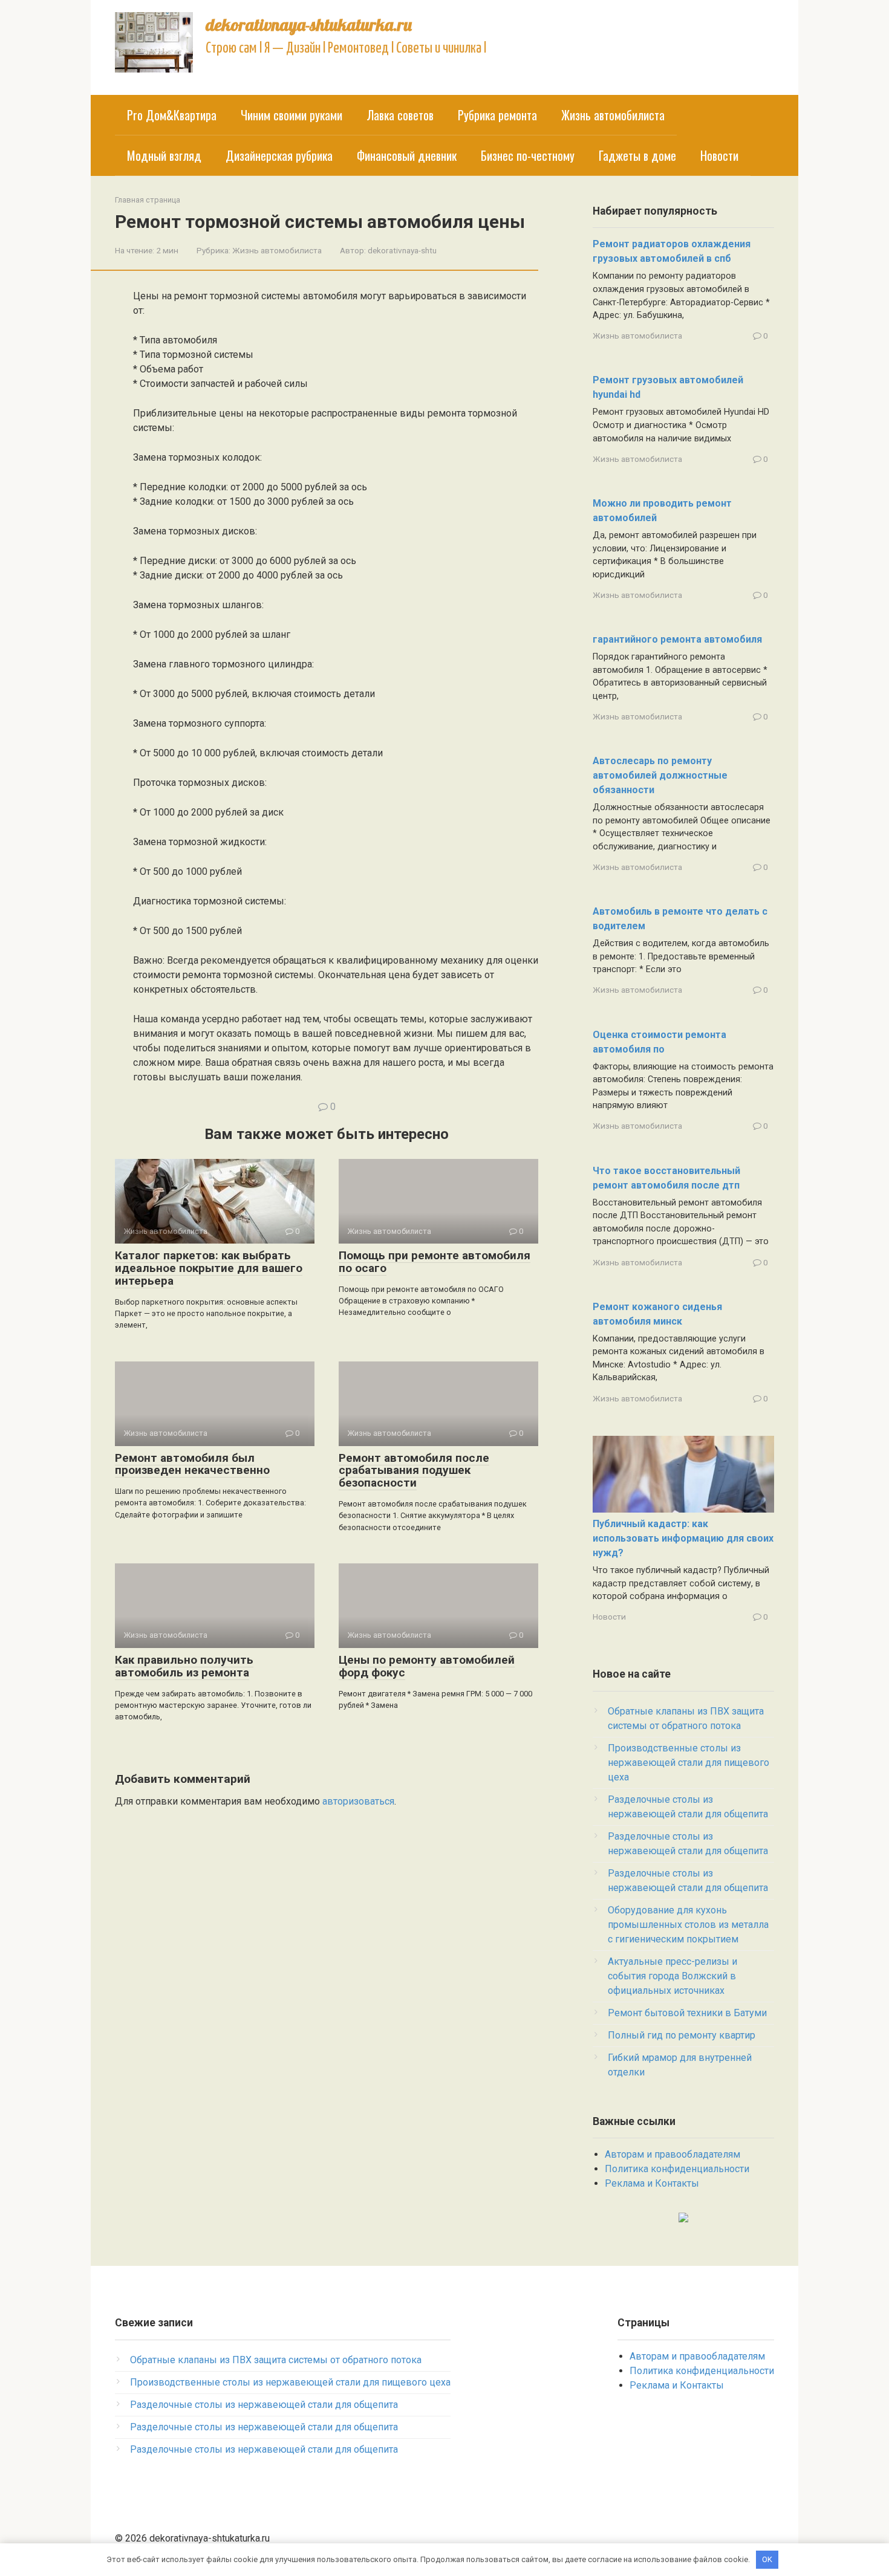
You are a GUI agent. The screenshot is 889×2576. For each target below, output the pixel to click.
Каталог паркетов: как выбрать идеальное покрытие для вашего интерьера (209, 1268)
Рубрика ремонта (497, 115)
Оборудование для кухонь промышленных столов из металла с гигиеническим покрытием (688, 1925)
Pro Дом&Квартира (172, 115)
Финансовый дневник (407, 155)
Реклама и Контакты (652, 2183)
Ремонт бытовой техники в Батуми (687, 2013)
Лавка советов (400, 115)
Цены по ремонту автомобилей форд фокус (427, 1666)
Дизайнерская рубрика (279, 155)
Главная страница (148, 200)
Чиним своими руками (291, 115)
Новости (719, 155)
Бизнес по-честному (528, 155)
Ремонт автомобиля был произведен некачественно (192, 1464)
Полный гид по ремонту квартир (682, 2035)
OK (767, 2559)
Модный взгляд (164, 155)
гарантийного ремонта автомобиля (677, 639)
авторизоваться (358, 1801)
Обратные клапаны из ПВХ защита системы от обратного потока (276, 2360)
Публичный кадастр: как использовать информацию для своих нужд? (683, 1538)
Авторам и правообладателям (672, 2154)
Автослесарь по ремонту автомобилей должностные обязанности (660, 775)
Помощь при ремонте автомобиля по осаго (435, 1262)
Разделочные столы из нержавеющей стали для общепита (264, 2405)
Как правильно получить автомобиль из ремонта (184, 1666)
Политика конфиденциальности (677, 2169)
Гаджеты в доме (637, 155)
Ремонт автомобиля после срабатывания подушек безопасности (414, 1471)
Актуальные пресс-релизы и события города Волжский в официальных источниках (672, 1976)
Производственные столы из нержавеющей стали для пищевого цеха (689, 1763)
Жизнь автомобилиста (613, 115)
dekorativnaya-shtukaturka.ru (309, 24)
